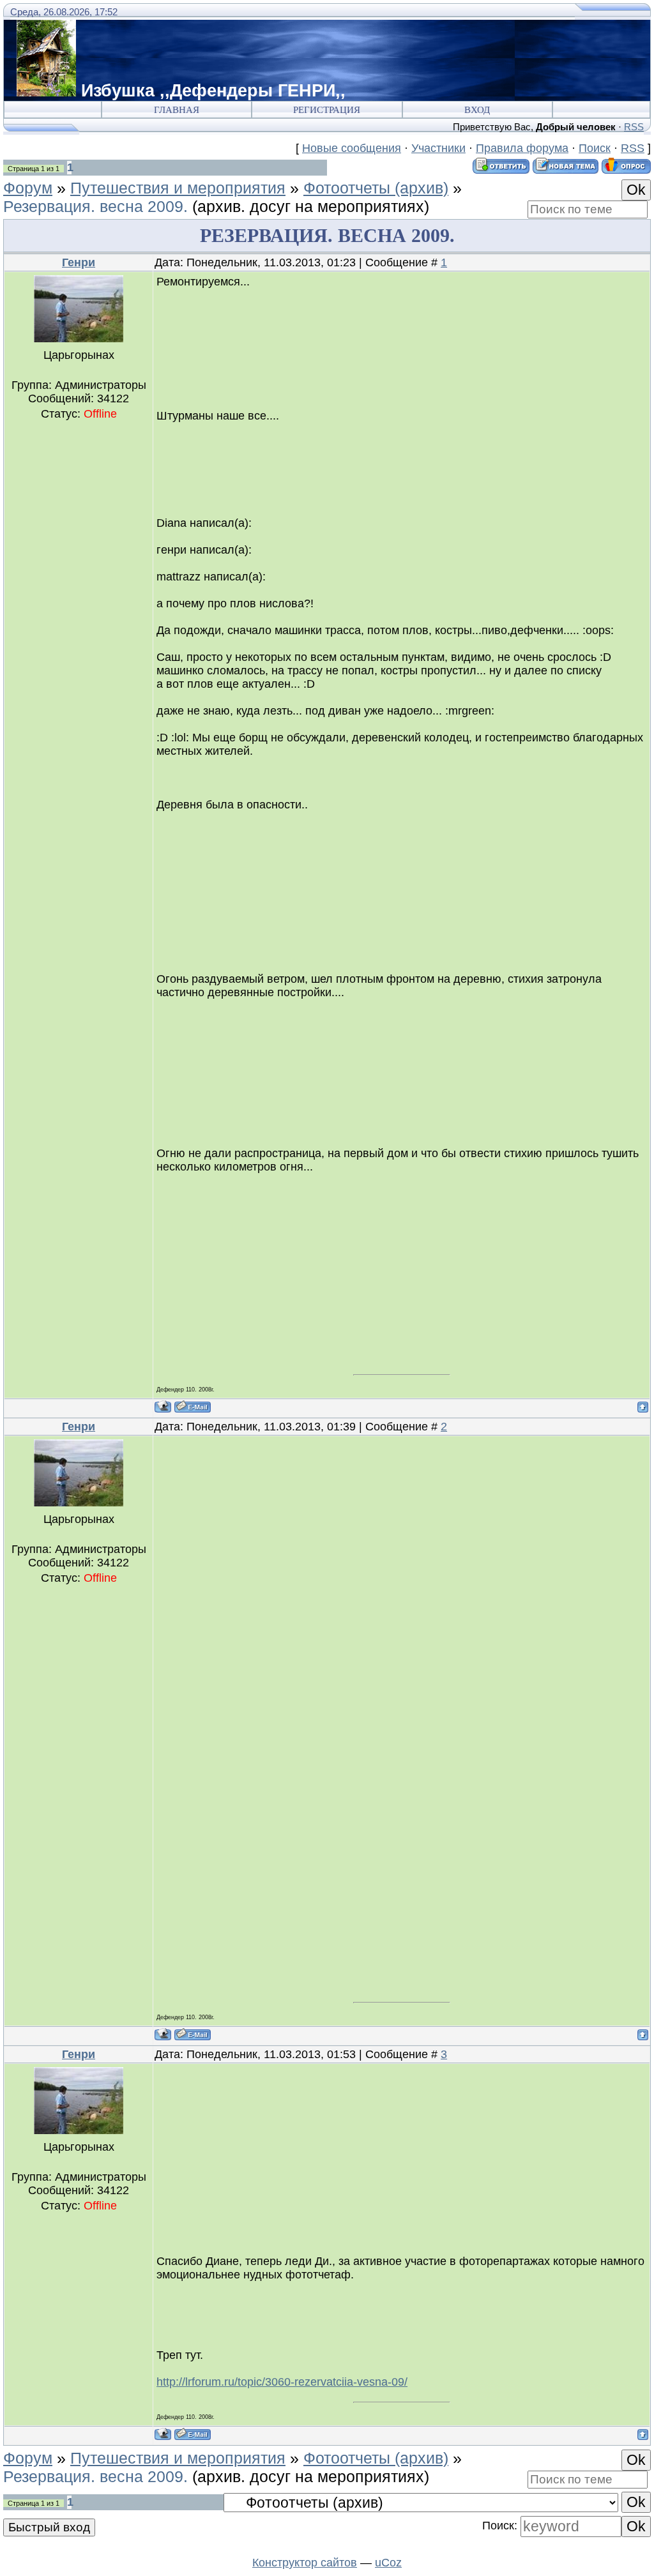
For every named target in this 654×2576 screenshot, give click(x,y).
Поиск (595, 148)
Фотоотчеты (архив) (376, 188)
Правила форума (522, 148)
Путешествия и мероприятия (178, 188)
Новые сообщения (352, 148)
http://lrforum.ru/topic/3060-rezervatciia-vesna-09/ (282, 2382)
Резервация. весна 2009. (95, 206)
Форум (28, 188)
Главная (177, 110)
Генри (79, 262)
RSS (634, 127)
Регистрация (327, 110)
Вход (477, 110)
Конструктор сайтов (305, 2563)
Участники (438, 148)
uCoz (388, 2563)
